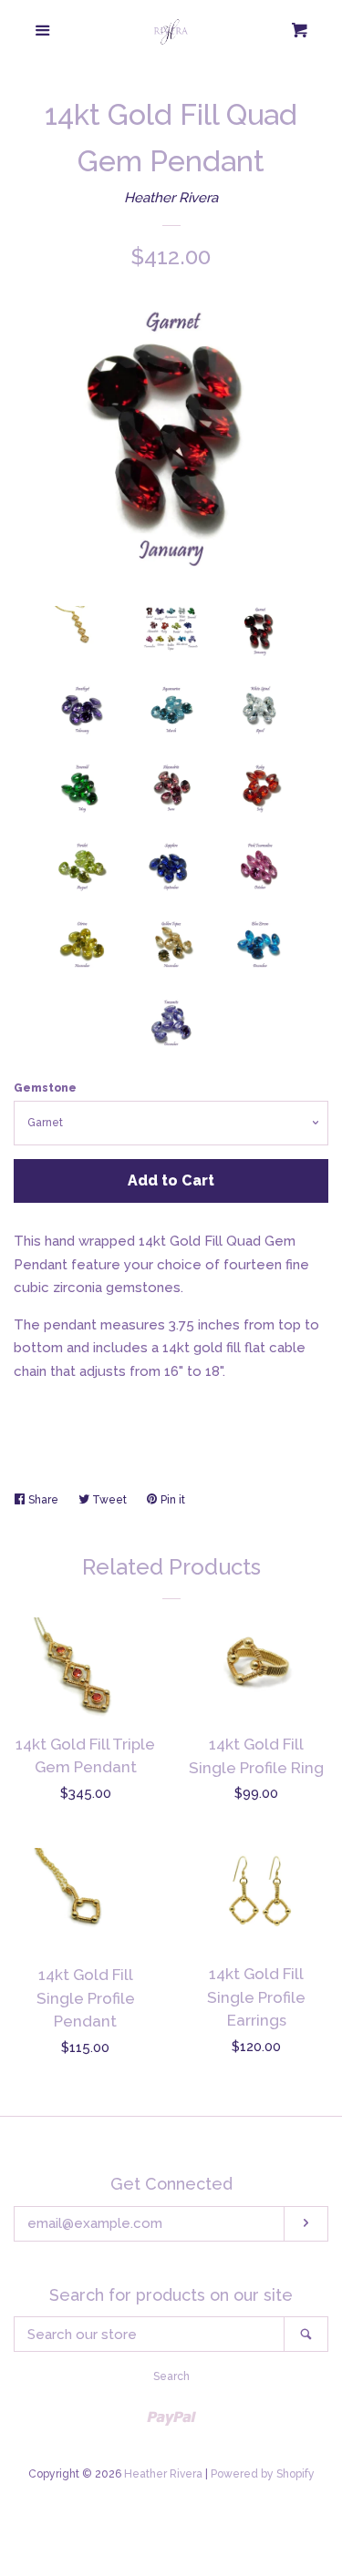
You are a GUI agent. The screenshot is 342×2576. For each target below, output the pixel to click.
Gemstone (45, 1088)
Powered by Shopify (263, 2474)
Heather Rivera (171, 198)
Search (171, 2376)
